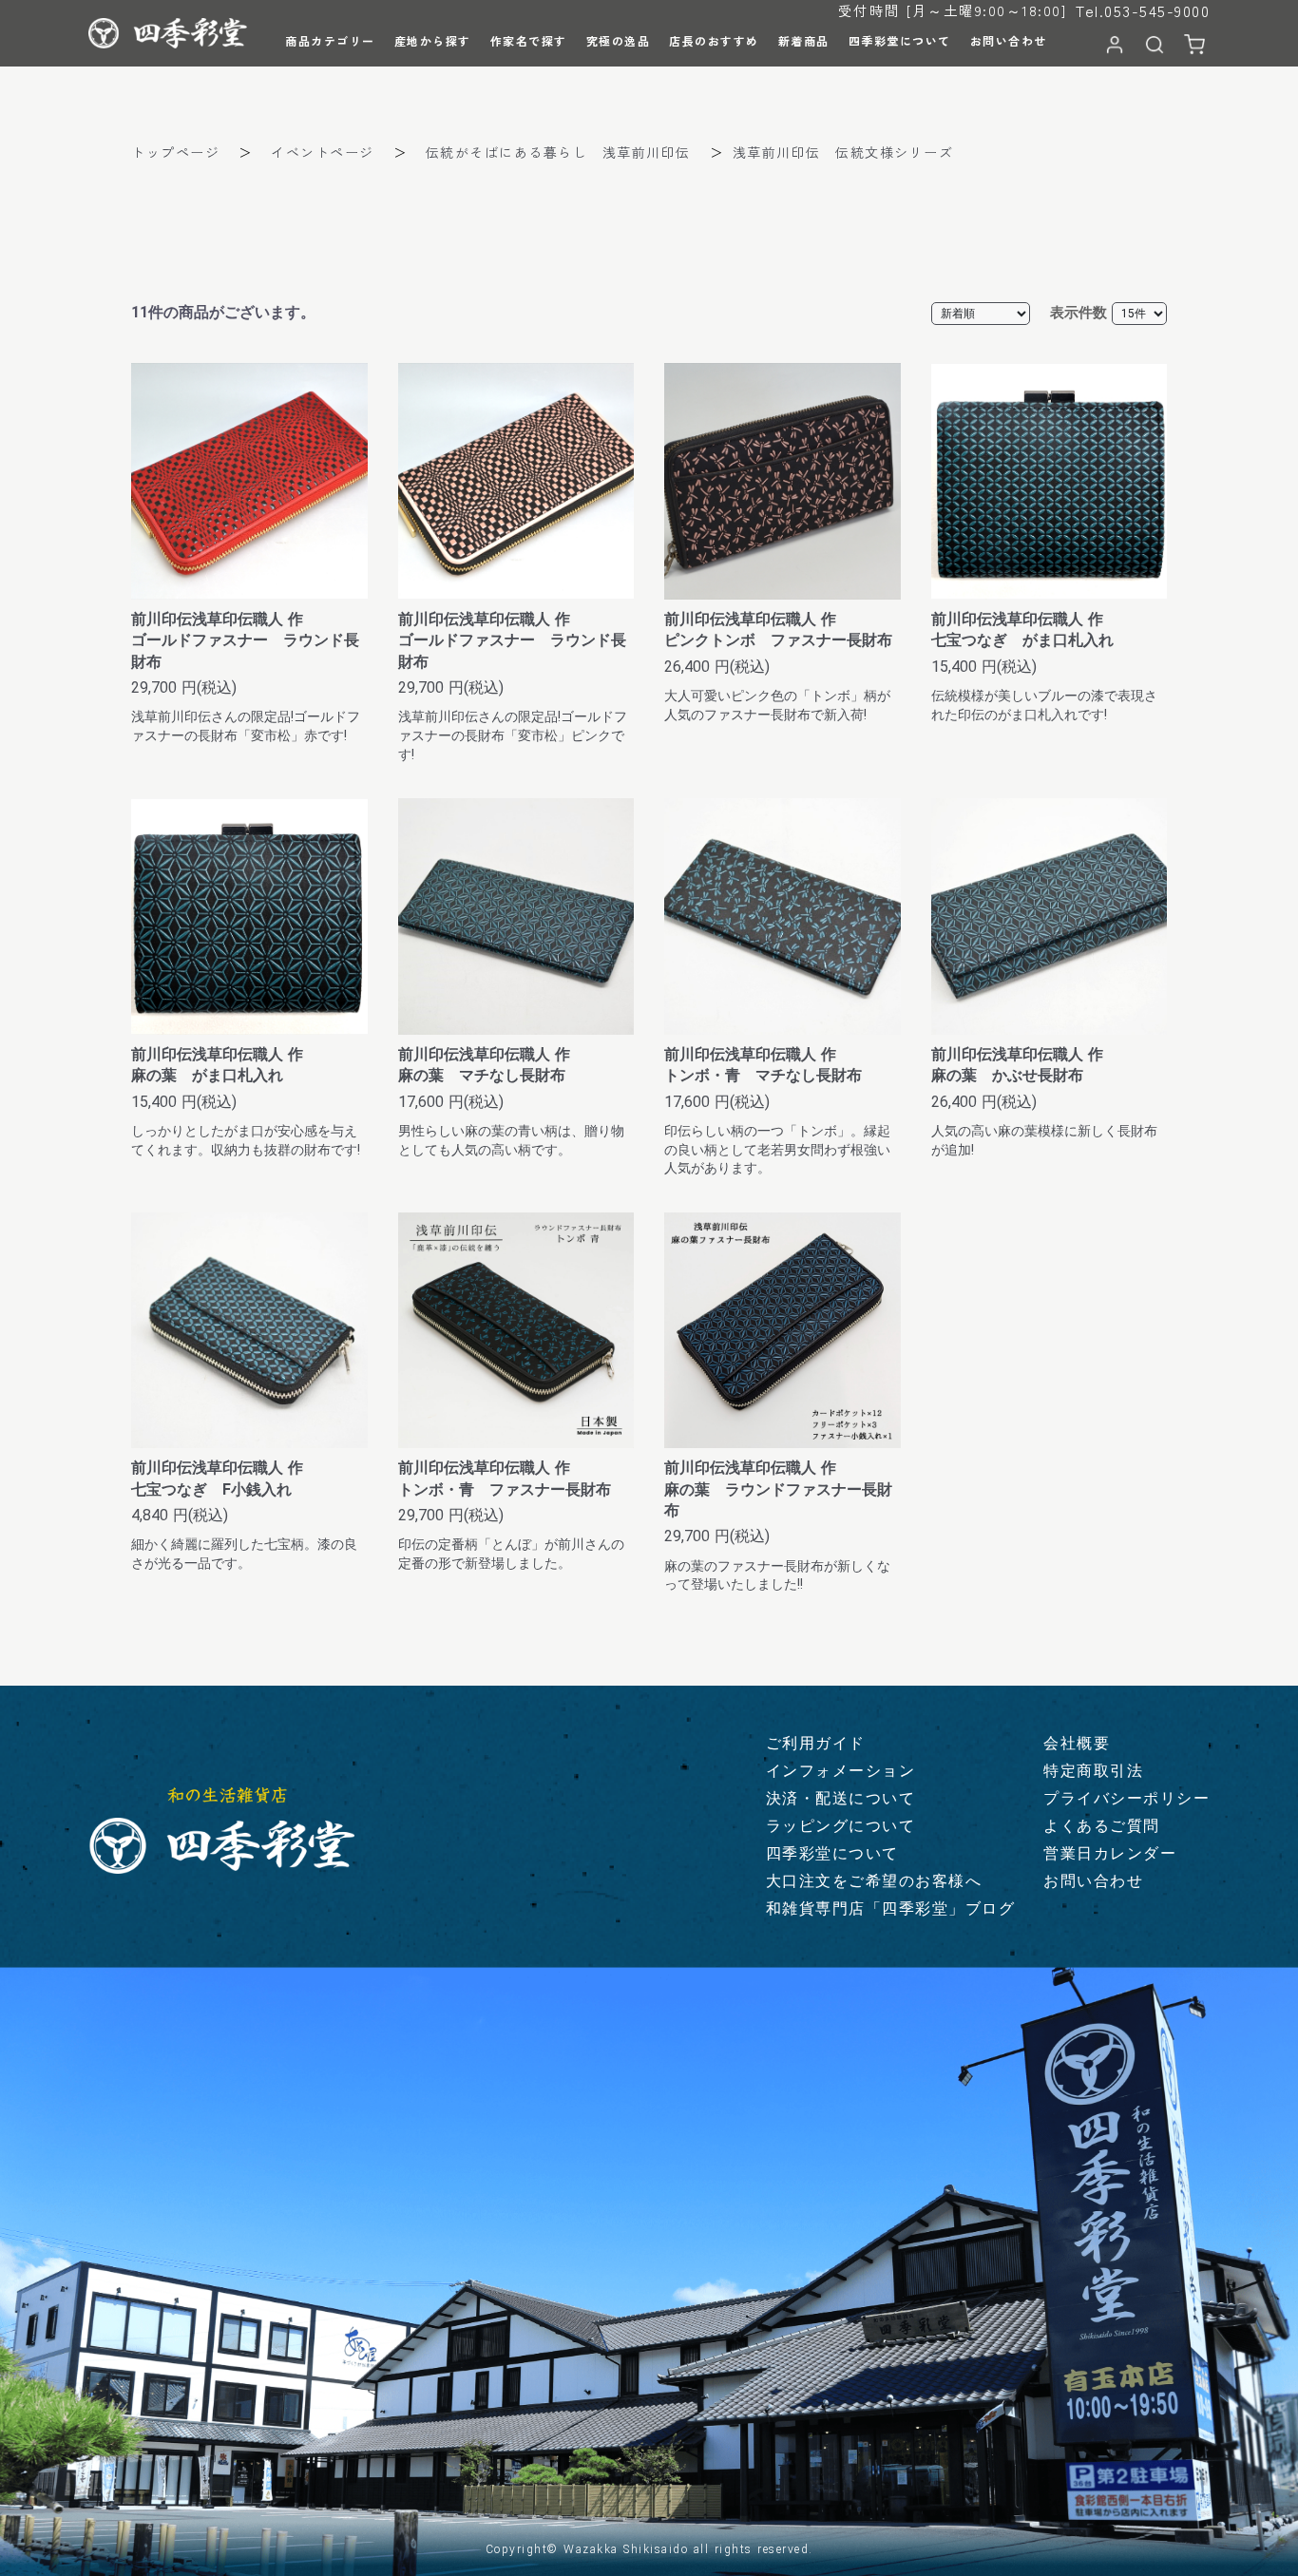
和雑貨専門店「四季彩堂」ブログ (891, 1908)
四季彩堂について (832, 1853)
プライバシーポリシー (1126, 1798)
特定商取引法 (1093, 1771)
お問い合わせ (1093, 1881)
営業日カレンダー (1110, 1853)
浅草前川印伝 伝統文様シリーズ (843, 152)
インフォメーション (841, 1771)
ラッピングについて (841, 1826)
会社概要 (1077, 1743)
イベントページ (323, 152)
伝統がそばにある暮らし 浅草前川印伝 (558, 152)
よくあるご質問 (1102, 1826)
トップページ (175, 152)
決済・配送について (841, 1798)
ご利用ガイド (816, 1743)
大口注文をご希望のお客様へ (874, 1881)
